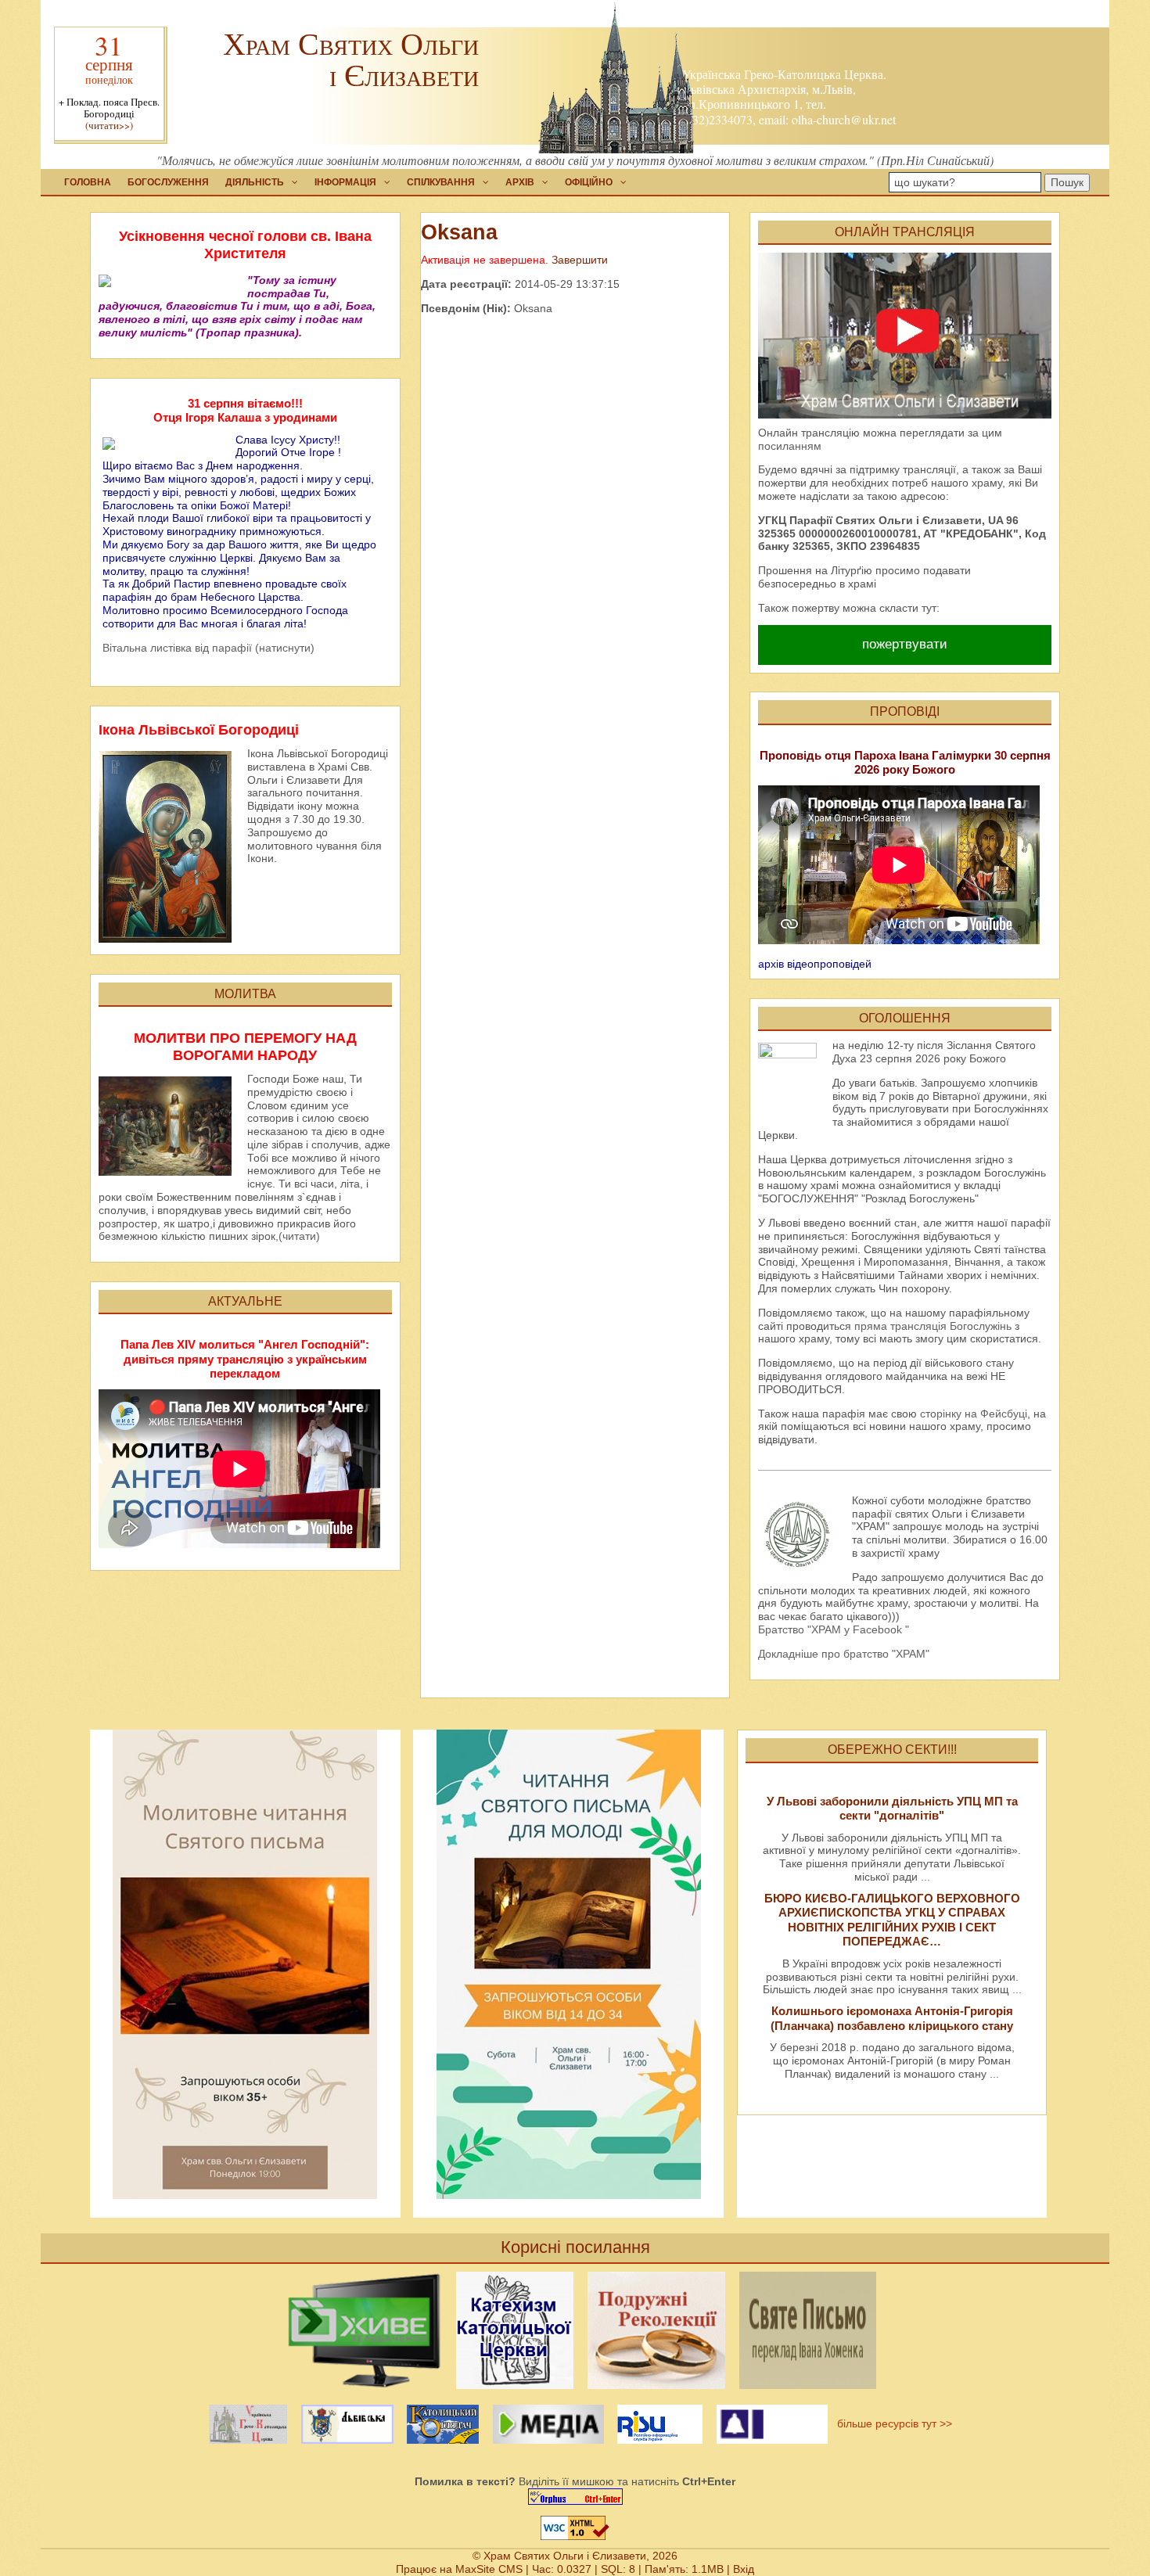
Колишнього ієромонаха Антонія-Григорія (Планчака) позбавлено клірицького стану (892, 2018)
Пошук (1067, 182)
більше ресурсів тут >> (891, 2423)
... (925, 1877)
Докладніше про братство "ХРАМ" (844, 1654)
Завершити (580, 260)
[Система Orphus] (575, 2497)
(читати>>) (109, 126)
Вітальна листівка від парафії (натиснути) (208, 648)
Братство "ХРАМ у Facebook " (834, 1629)
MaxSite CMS (489, 2569)
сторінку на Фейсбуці (974, 1414)
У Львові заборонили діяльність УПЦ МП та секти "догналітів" (892, 1808)
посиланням (790, 446)
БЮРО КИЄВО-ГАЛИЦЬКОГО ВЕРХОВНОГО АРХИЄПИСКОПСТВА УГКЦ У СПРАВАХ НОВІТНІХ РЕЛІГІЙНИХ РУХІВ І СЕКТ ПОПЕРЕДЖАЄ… (892, 1920)
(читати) (299, 1236)
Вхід (744, 2569)
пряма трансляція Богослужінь (933, 1326)
